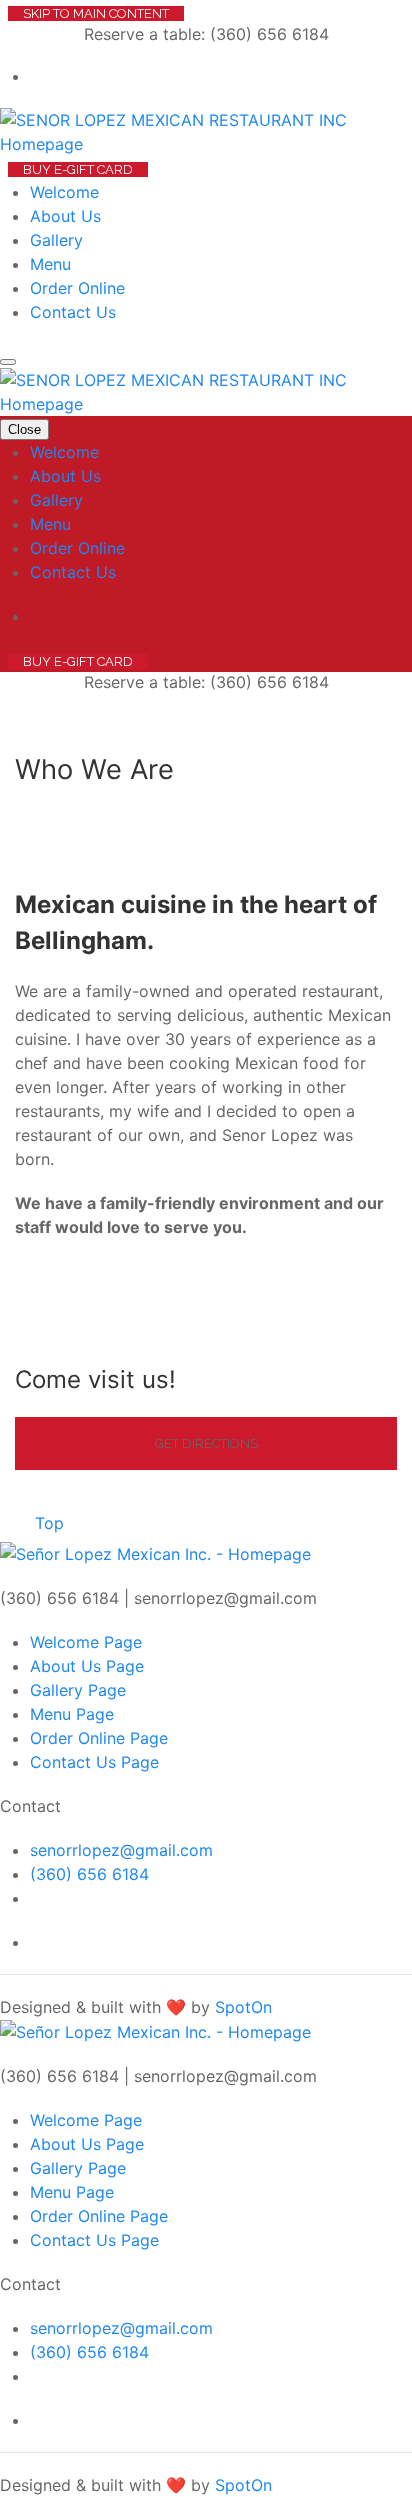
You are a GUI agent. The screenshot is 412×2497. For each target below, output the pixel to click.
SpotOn (243, 2007)
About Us (65, 216)
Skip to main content (96, 13)
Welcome (64, 192)
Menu (50, 264)
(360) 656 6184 (89, 1874)
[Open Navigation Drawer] (8, 362)
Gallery (56, 240)
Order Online (77, 288)
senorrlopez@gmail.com (121, 1850)
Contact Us (73, 312)
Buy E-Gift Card (78, 169)
